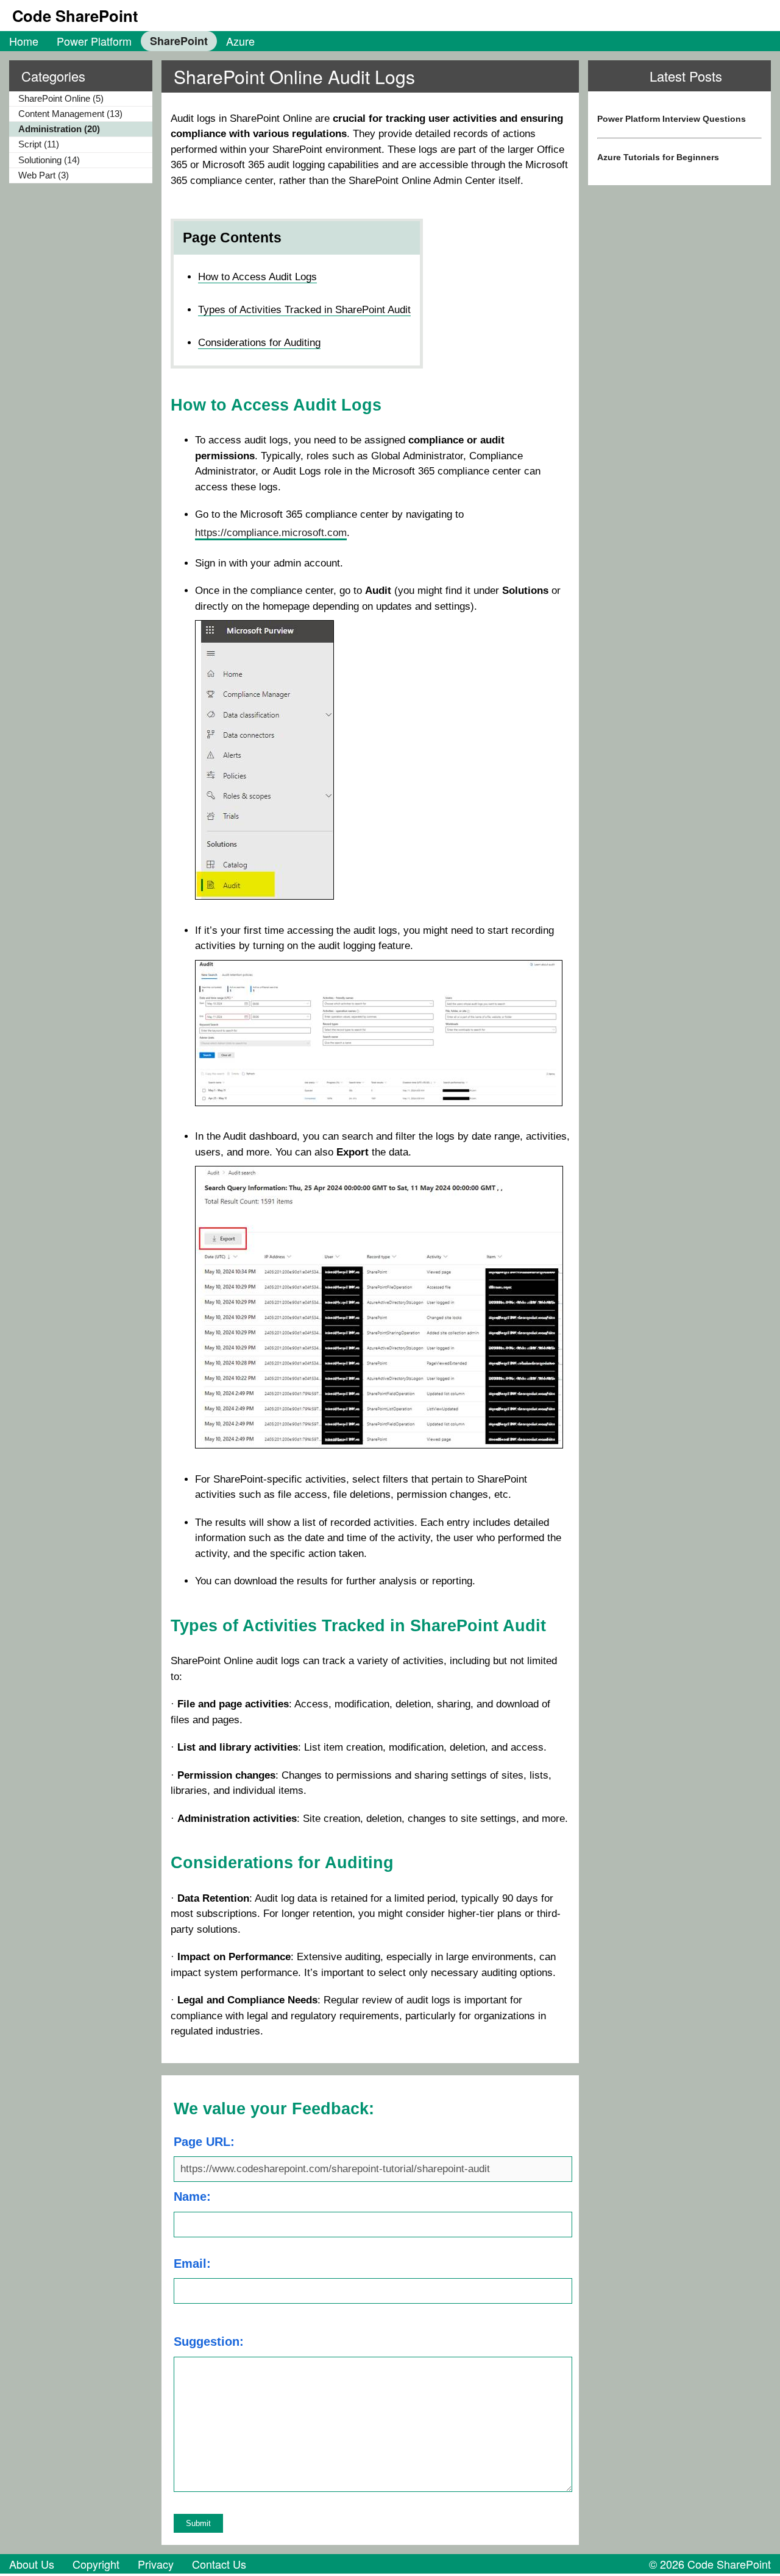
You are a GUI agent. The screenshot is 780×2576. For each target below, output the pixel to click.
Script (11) (39, 144)
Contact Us (219, 2564)
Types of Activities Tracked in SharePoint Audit (304, 310)
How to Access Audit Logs (257, 277)
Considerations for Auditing (259, 343)
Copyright (96, 2564)
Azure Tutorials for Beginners (658, 157)
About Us (32, 2564)
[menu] (76, 138)
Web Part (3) (44, 175)
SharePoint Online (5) (61, 98)
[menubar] (132, 41)
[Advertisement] (679, 295)
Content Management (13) (70, 114)
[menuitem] (24, 41)
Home (24, 41)
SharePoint (179, 41)
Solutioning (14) (49, 160)
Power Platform (94, 41)
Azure (240, 41)
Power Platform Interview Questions (672, 119)
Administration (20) (59, 129)
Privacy (156, 2564)
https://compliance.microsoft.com (271, 533)
